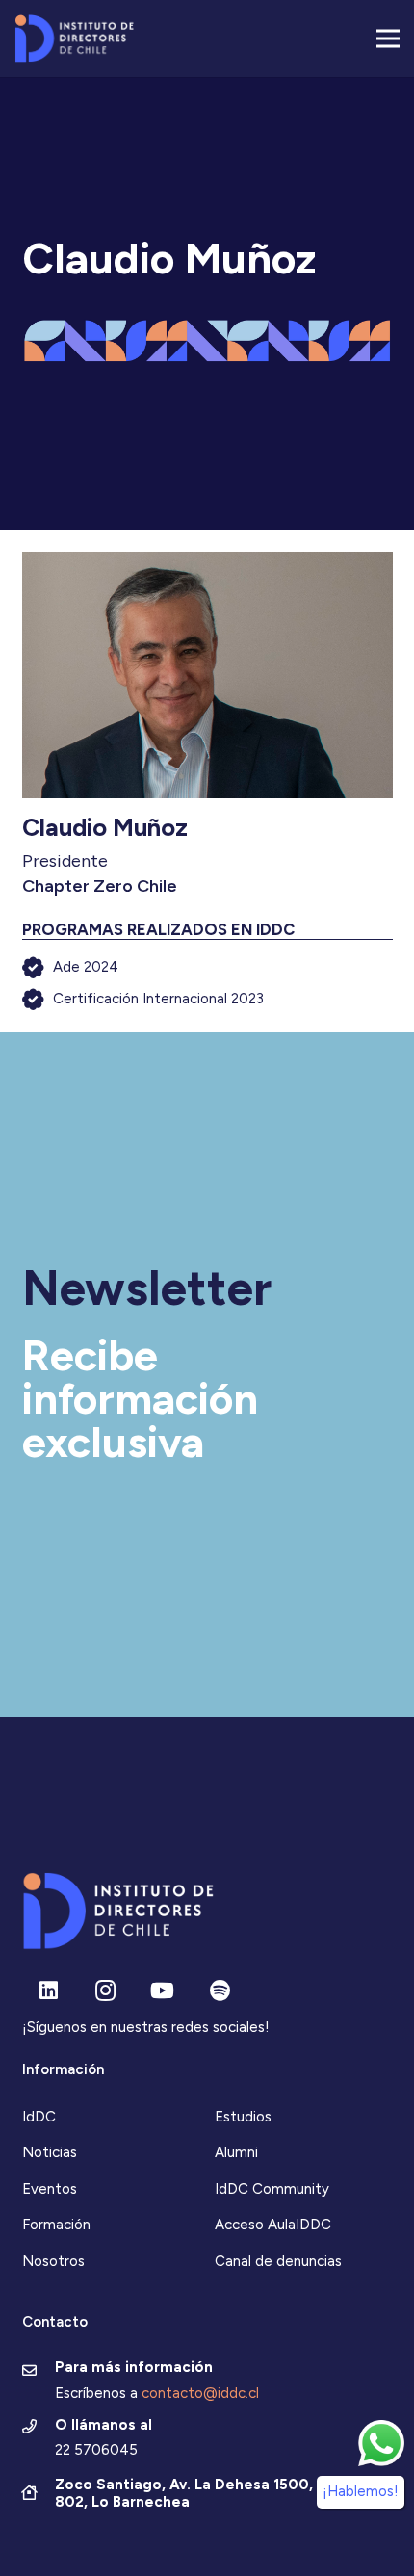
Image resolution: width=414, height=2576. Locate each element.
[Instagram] (105, 1991)
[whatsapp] (381, 2443)
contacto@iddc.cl (200, 2393)
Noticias (50, 2152)
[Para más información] (39, 2372)
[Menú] (388, 39)
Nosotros (53, 2261)
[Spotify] (220, 1991)
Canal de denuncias (278, 2261)
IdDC (39, 2117)
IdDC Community (272, 2189)
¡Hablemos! (361, 2491)
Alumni (236, 2152)
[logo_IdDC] (74, 39)
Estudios (243, 2117)
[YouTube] (162, 1991)
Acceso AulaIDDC (273, 2225)
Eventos (50, 2189)
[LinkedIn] (49, 1991)
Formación (56, 2225)
